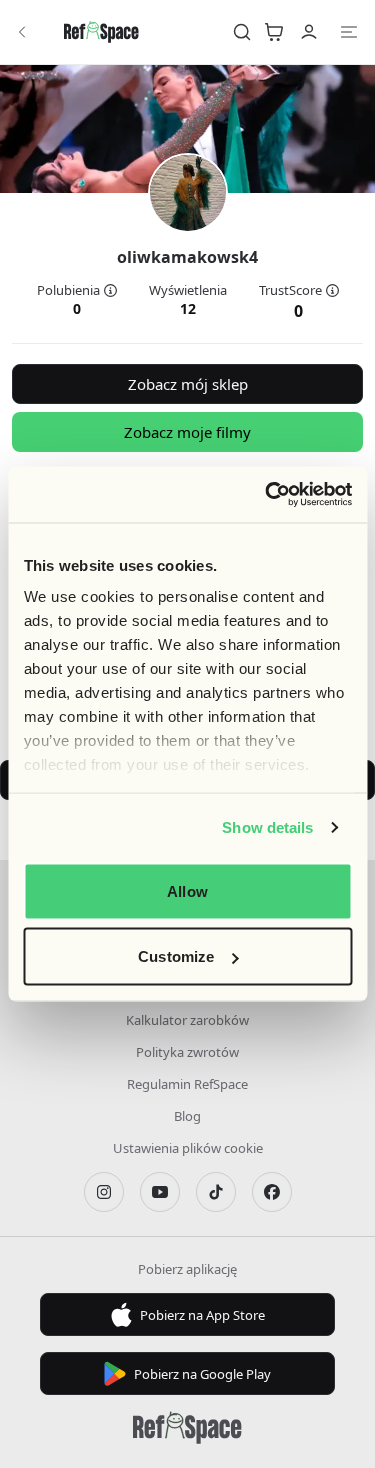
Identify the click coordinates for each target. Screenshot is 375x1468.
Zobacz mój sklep (188, 384)
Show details (267, 827)
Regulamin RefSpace (187, 1084)
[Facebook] (272, 1192)
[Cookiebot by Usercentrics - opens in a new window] (267, 495)
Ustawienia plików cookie (188, 1148)
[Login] (309, 32)
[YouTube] (160, 1192)
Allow (187, 890)
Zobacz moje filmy (187, 432)
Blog (187, 1116)
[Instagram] (104, 1192)
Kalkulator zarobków (187, 1020)
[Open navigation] (349, 32)
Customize (176, 956)
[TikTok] (216, 1192)
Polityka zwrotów (187, 1052)
